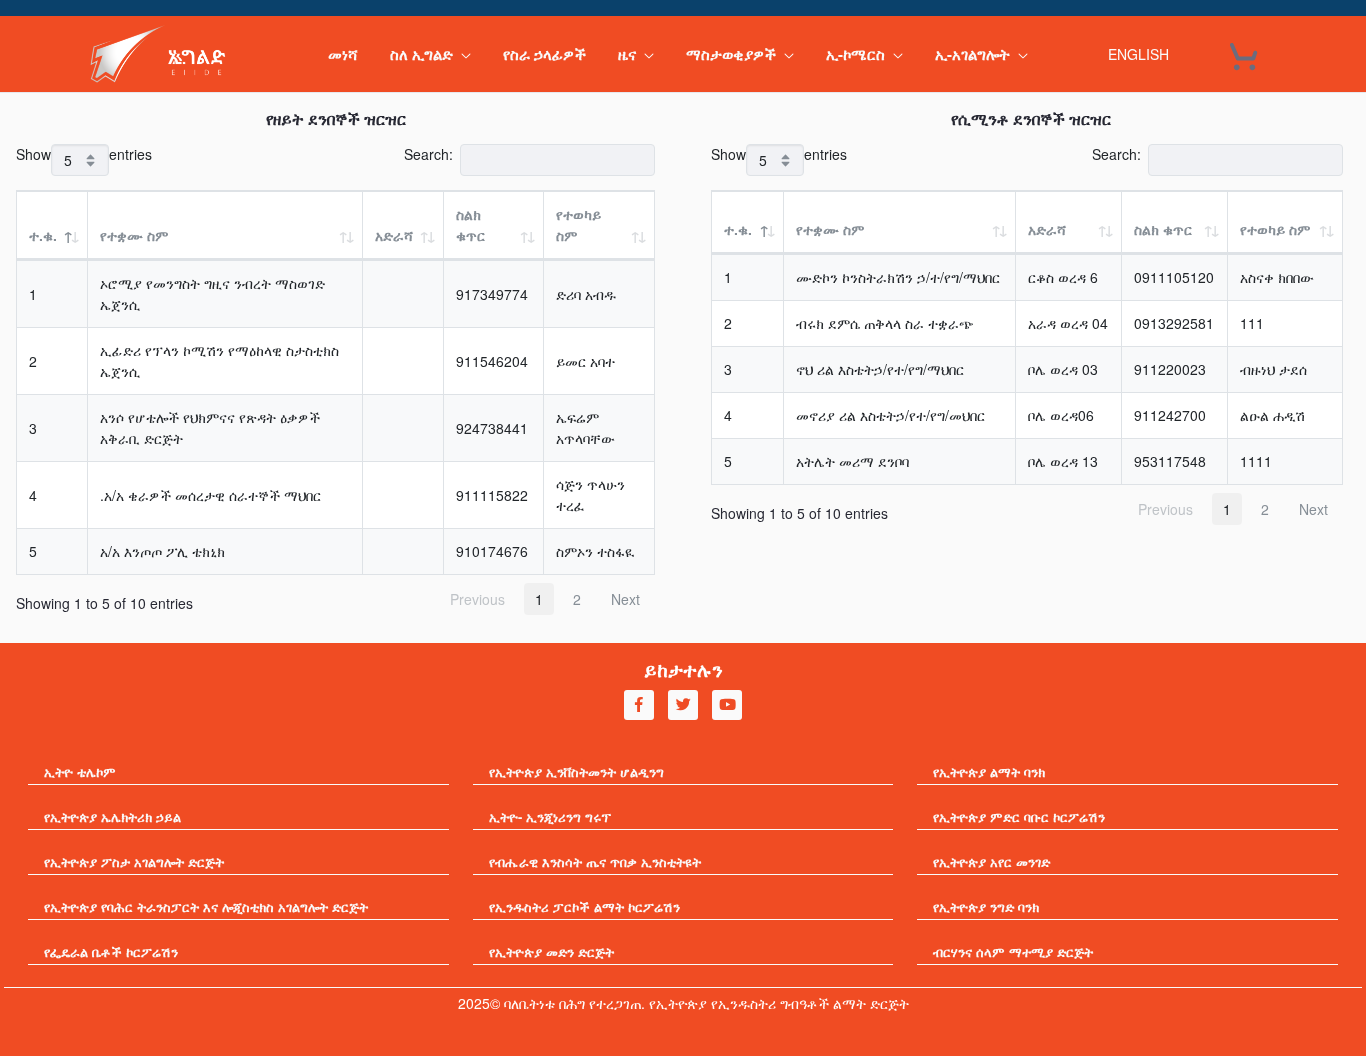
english (1138, 54)
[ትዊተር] (683, 705)
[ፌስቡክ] (639, 705)
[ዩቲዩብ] (727, 705)
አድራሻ (394, 235)
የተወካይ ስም (578, 224)
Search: (428, 154)
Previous (477, 599)
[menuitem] (343, 54)
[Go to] (163, 54)
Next (625, 599)
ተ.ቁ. (43, 235)
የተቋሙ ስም (134, 235)
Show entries (84, 154)
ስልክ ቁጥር (470, 224)
